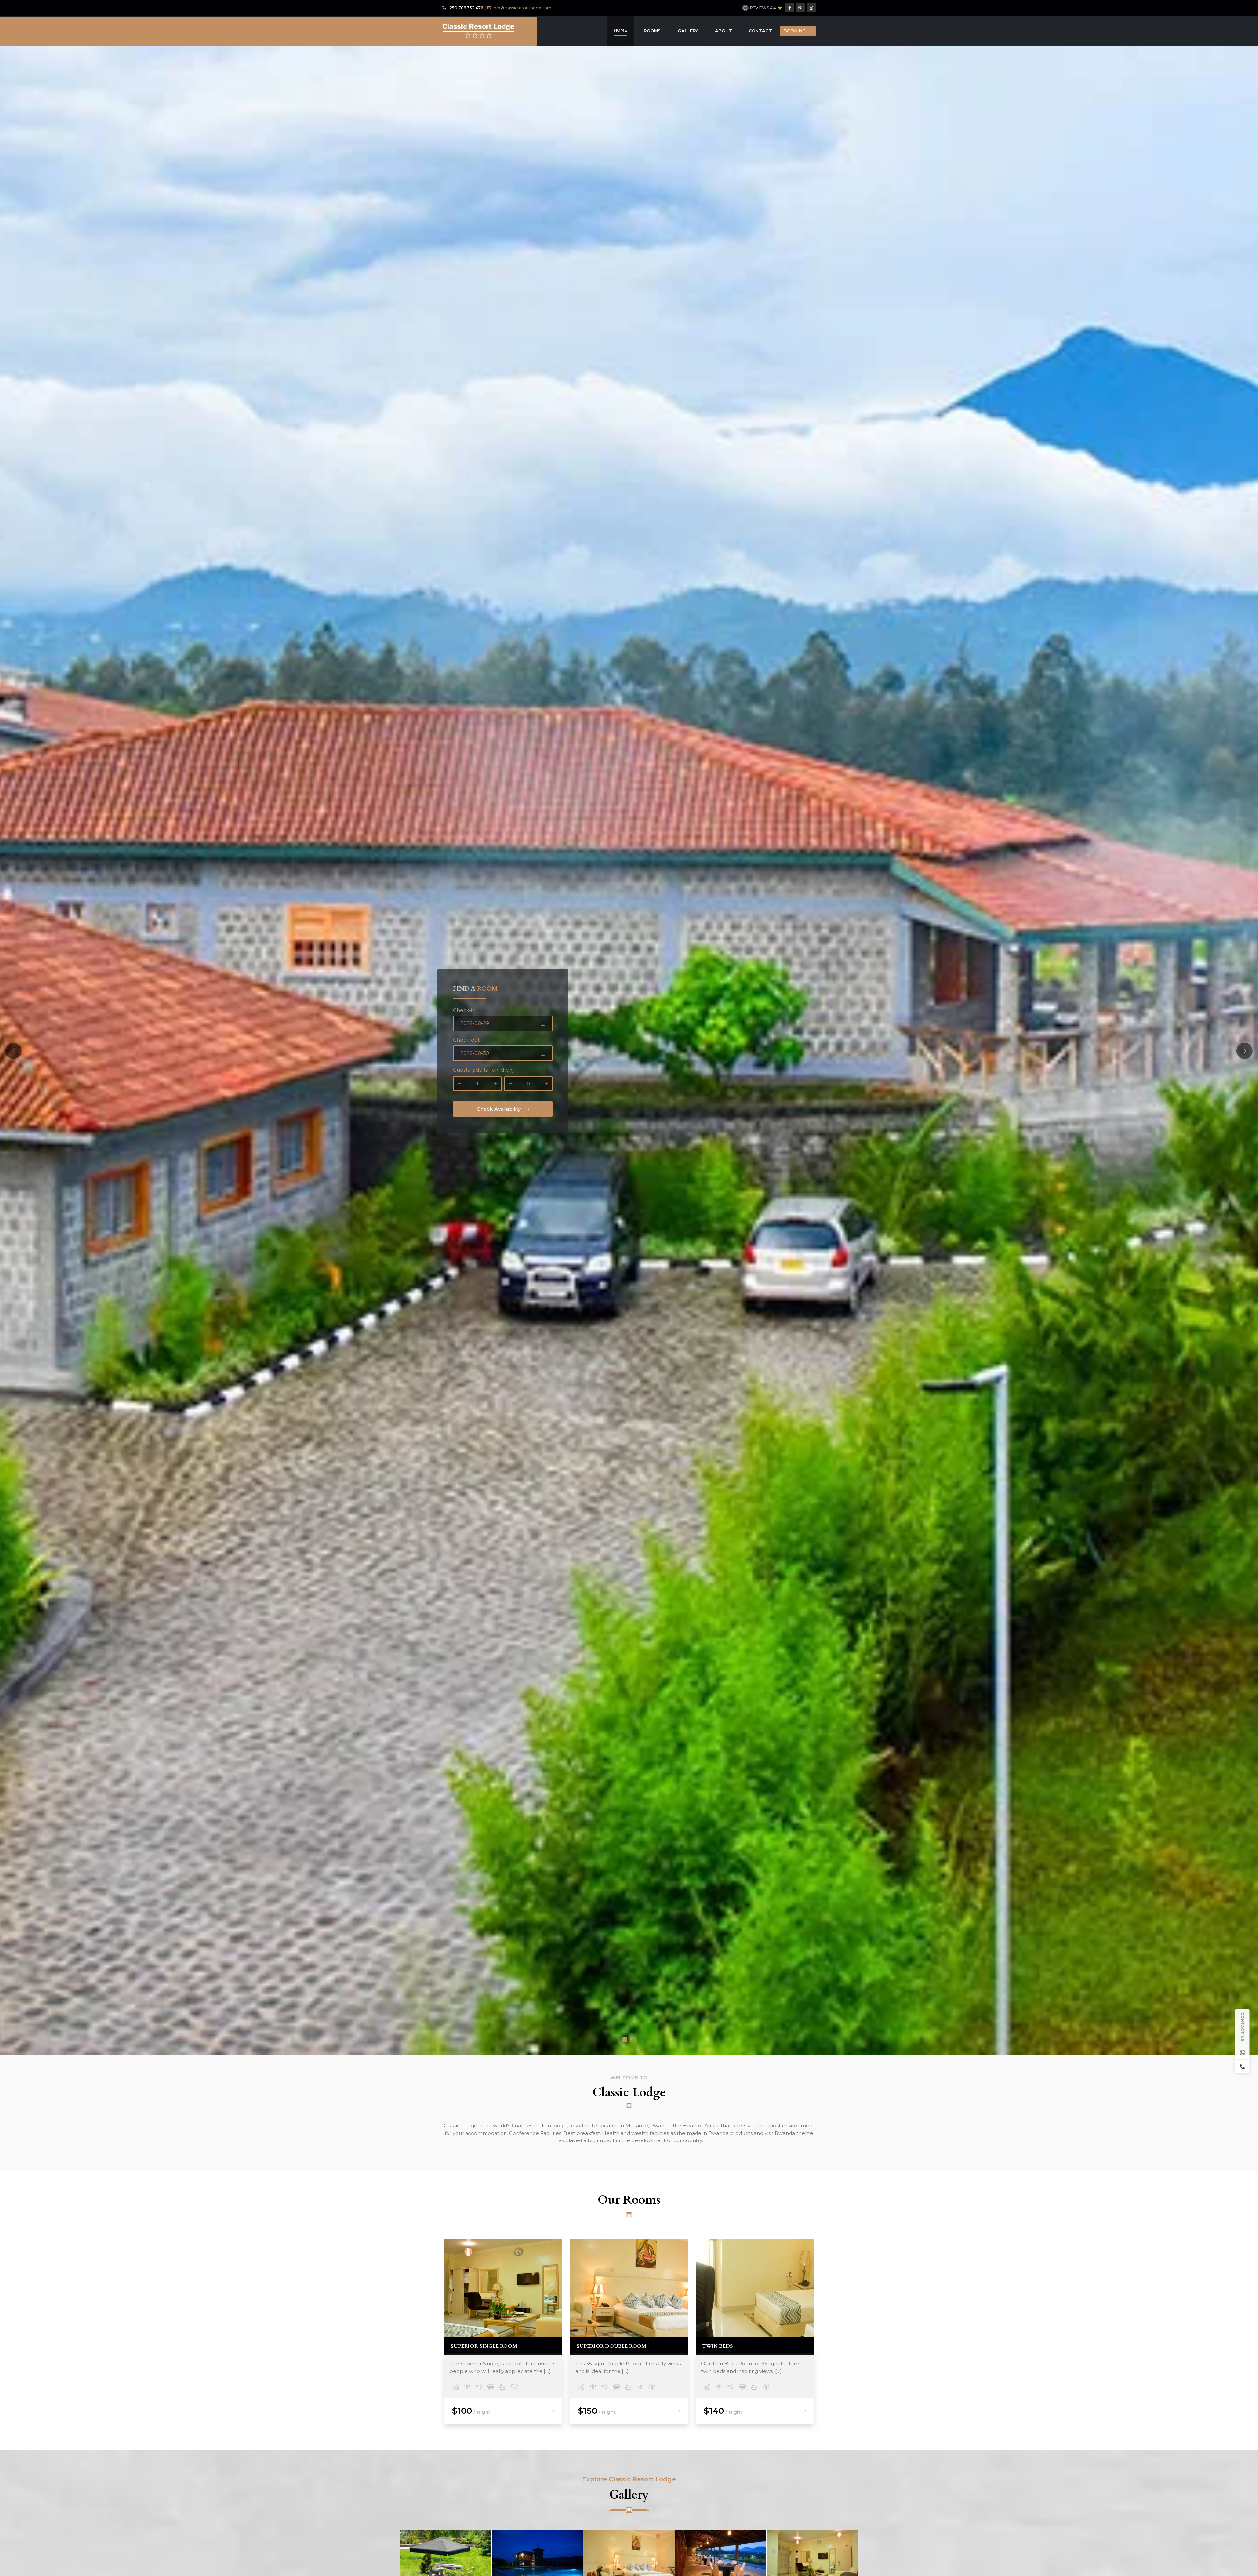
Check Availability (499, 1109)
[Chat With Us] (1243, 2052)
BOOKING (794, 31)
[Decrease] (459, 1084)
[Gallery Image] (446, 2560)
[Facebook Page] (790, 8)
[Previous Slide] (13, 1051)
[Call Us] (1243, 2066)
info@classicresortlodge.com (522, 8)
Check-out (466, 1040)
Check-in (464, 1010)
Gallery (688, 31)
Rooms (652, 31)
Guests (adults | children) (484, 1070)
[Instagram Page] (811, 8)
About (724, 31)
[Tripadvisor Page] (800, 8)
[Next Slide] (1245, 1051)
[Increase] (495, 1084)
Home (620, 30)
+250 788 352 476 (465, 8)
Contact (760, 31)
